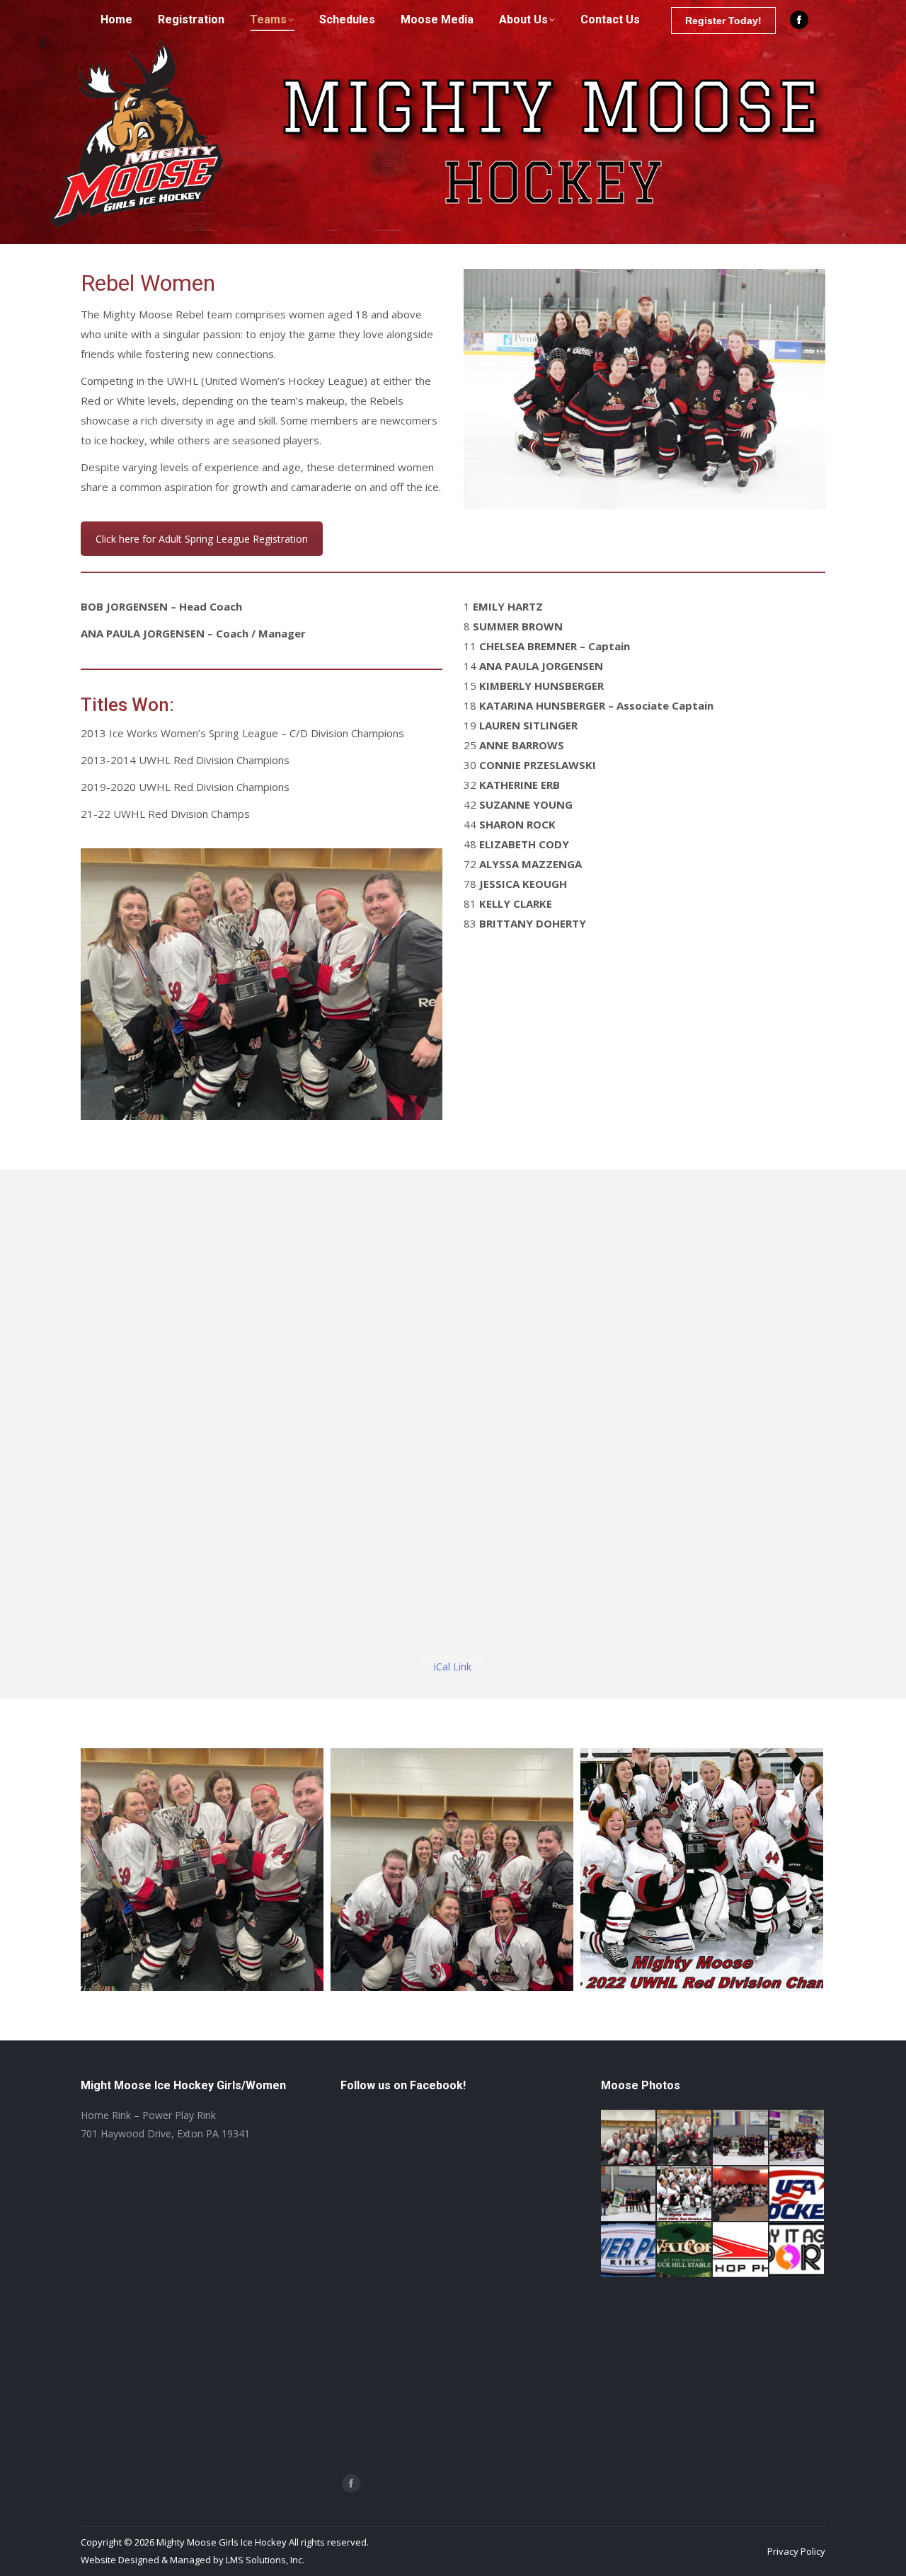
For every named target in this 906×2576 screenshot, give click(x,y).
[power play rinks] (629, 2250)
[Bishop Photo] (741, 2250)
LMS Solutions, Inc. (265, 2560)
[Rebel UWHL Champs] (202, 1870)
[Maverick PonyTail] (629, 2194)
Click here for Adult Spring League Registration (202, 539)
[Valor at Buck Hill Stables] (685, 2250)
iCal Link (453, 1667)
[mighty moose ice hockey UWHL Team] (702, 1870)
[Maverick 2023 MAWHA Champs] (797, 2138)
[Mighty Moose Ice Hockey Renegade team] (741, 2194)
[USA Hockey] (797, 2194)
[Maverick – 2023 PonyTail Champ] (741, 2138)
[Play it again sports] (797, 2250)
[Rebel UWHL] (452, 1870)
